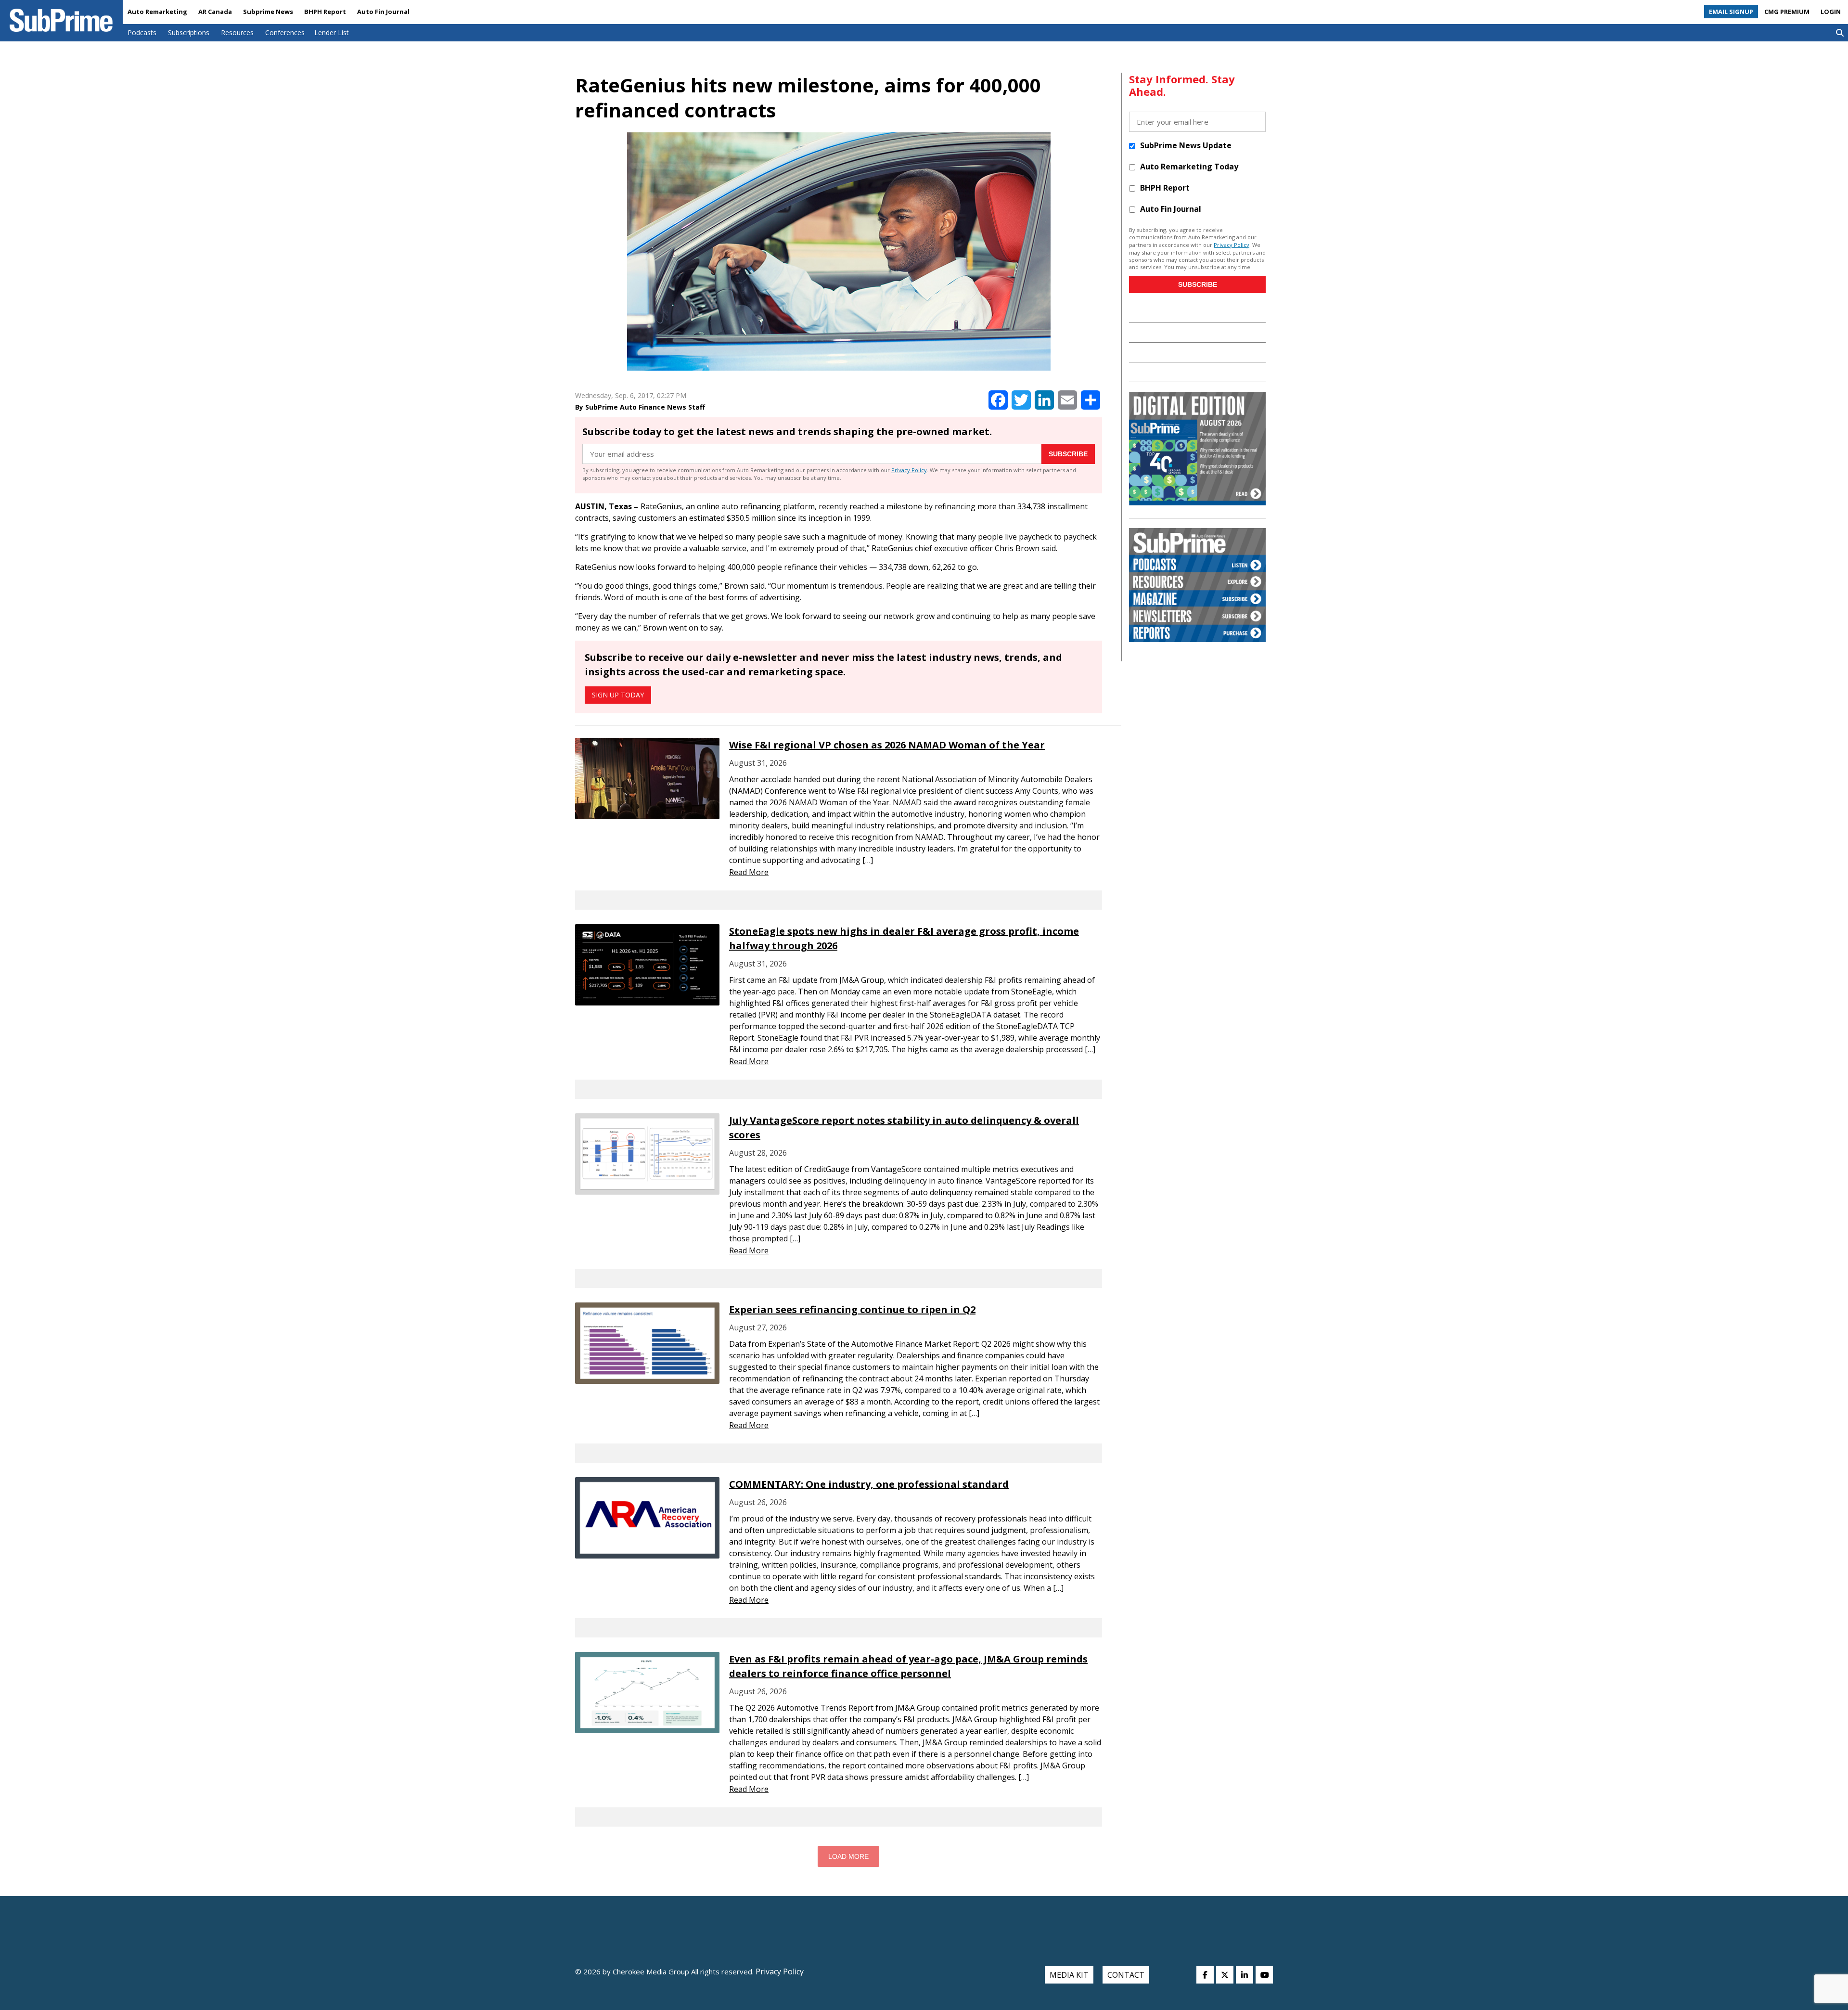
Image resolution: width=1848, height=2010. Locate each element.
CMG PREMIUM (1787, 12)
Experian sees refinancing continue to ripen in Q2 (852, 1309)
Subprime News (268, 12)
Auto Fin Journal (383, 12)
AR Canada (215, 12)
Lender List (332, 32)
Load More (848, 1856)
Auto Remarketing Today (1189, 167)
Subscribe (1068, 454)
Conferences (285, 32)
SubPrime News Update (1186, 145)
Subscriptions (189, 32)
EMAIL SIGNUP (1731, 12)
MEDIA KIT (1069, 1975)
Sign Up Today (618, 695)
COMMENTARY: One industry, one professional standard (869, 1484)
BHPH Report (325, 12)
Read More (749, 872)
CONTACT (1126, 1975)
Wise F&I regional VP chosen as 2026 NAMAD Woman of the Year (887, 745)
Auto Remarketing (157, 12)
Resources (237, 32)
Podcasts (142, 32)
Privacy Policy (909, 470)
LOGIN (1831, 12)
